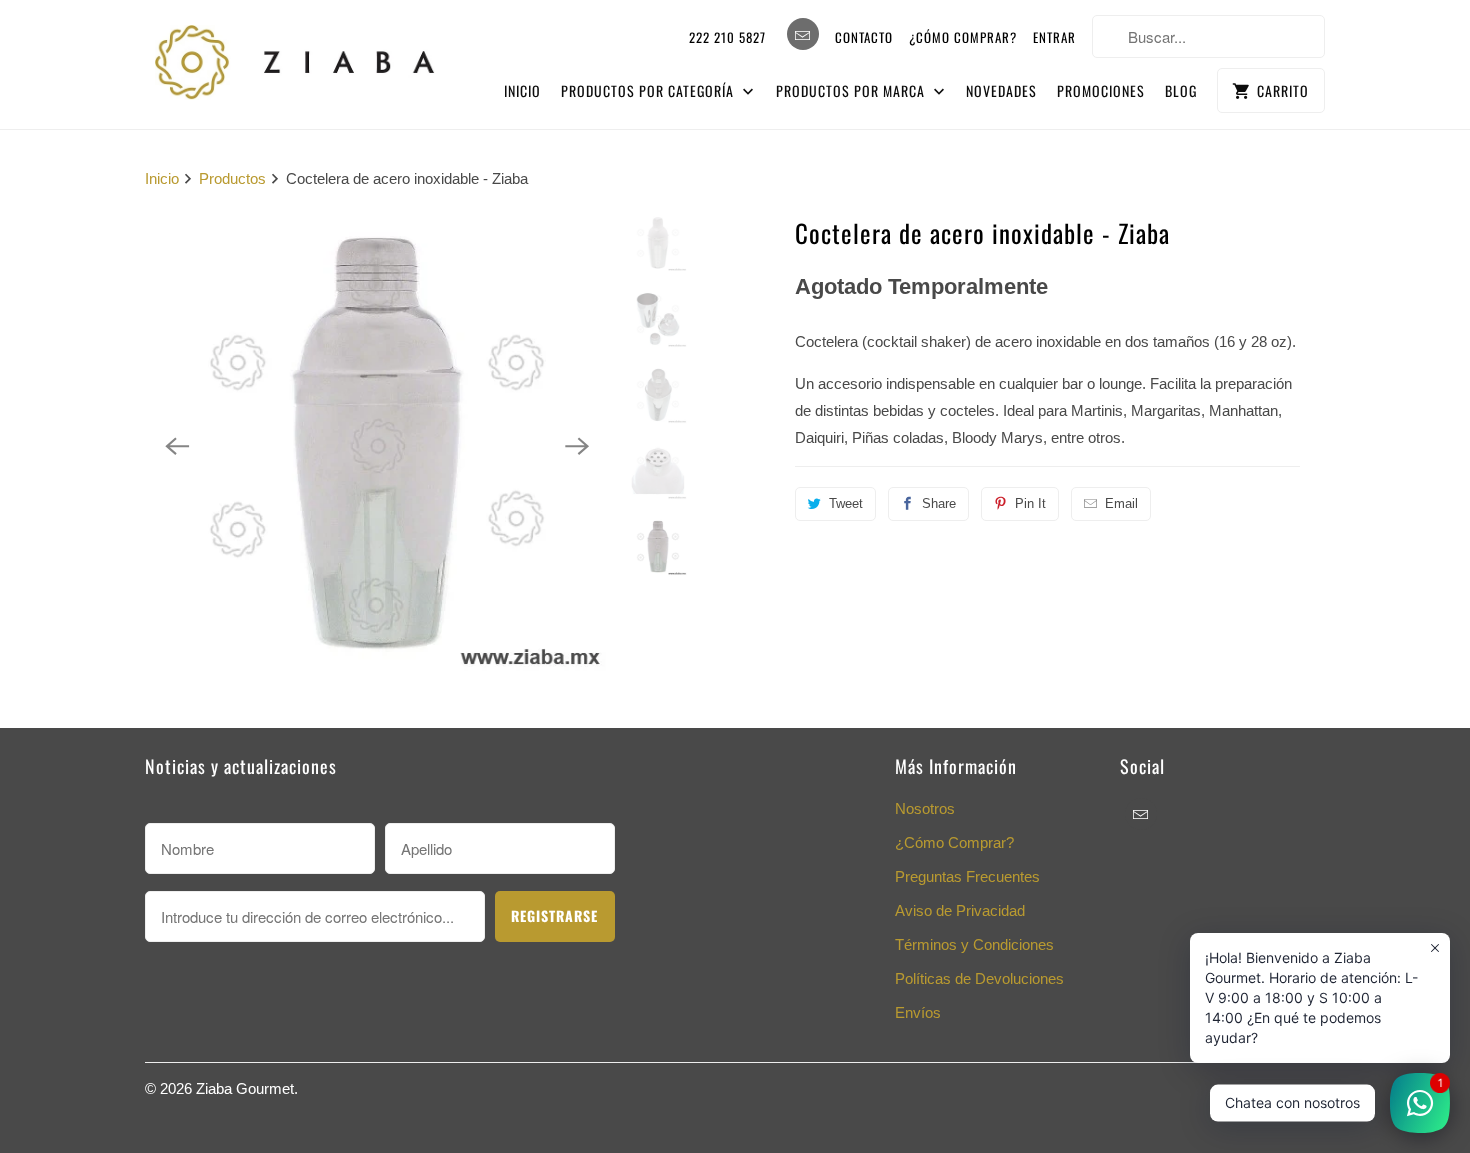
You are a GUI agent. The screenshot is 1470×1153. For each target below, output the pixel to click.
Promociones (1101, 90)
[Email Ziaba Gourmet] (803, 34)
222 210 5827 (727, 37)
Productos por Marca (852, 90)
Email (1121, 503)
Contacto (864, 37)
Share (939, 503)
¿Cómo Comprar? (954, 842)
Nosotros (925, 808)
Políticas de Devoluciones (979, 978)
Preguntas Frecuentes (967, 876)
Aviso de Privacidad (960, 910)
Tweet (846, 503)
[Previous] (177, 446)
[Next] (577, 446)
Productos (232, 178)
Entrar (1054, 37)
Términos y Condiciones (974, 944)
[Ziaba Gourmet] (295, 57)
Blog (1181, 90)
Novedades (1001, 90)
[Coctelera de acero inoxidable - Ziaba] (377, 446)
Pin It (1030, 503)
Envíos (918, 1012)
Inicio (522, 90)
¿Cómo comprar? (963, 37)
